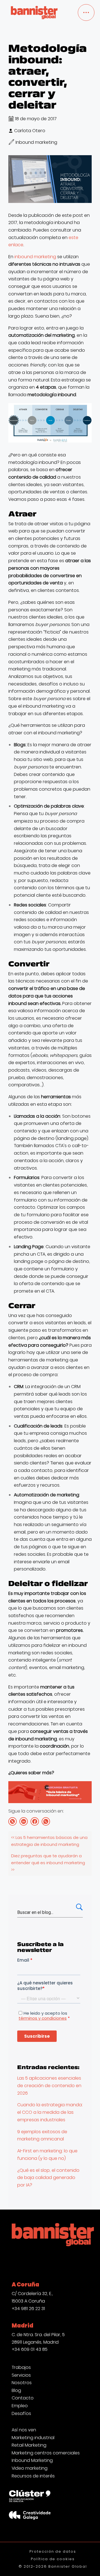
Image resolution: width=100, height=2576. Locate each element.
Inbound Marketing (32, 2461)
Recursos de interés (33, 2476)
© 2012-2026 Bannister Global (53, 2566)
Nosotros (22, 2383)
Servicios (21, 2375)
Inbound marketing (36, 142)
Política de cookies (53, 2559)
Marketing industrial (33, 2438)
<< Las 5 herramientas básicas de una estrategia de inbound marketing (49, 1841)
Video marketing (30, 2468)
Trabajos (21, 2368)
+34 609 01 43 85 (30, 2349)
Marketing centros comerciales (46, 2453)
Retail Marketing (29, 2445)
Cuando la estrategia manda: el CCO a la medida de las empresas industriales (50, 2112)
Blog (16, 2391)
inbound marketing (35, 257)
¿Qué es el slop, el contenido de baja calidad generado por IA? (48, 2178)
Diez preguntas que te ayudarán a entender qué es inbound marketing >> (48, 1863)
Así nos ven (24, 2430)
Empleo (20, 2406)
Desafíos (21, 2414)
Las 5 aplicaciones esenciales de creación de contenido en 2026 (49, 2085)
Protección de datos (53, 2551)
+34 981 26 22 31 (28, 2309)
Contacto (23, 2398)
